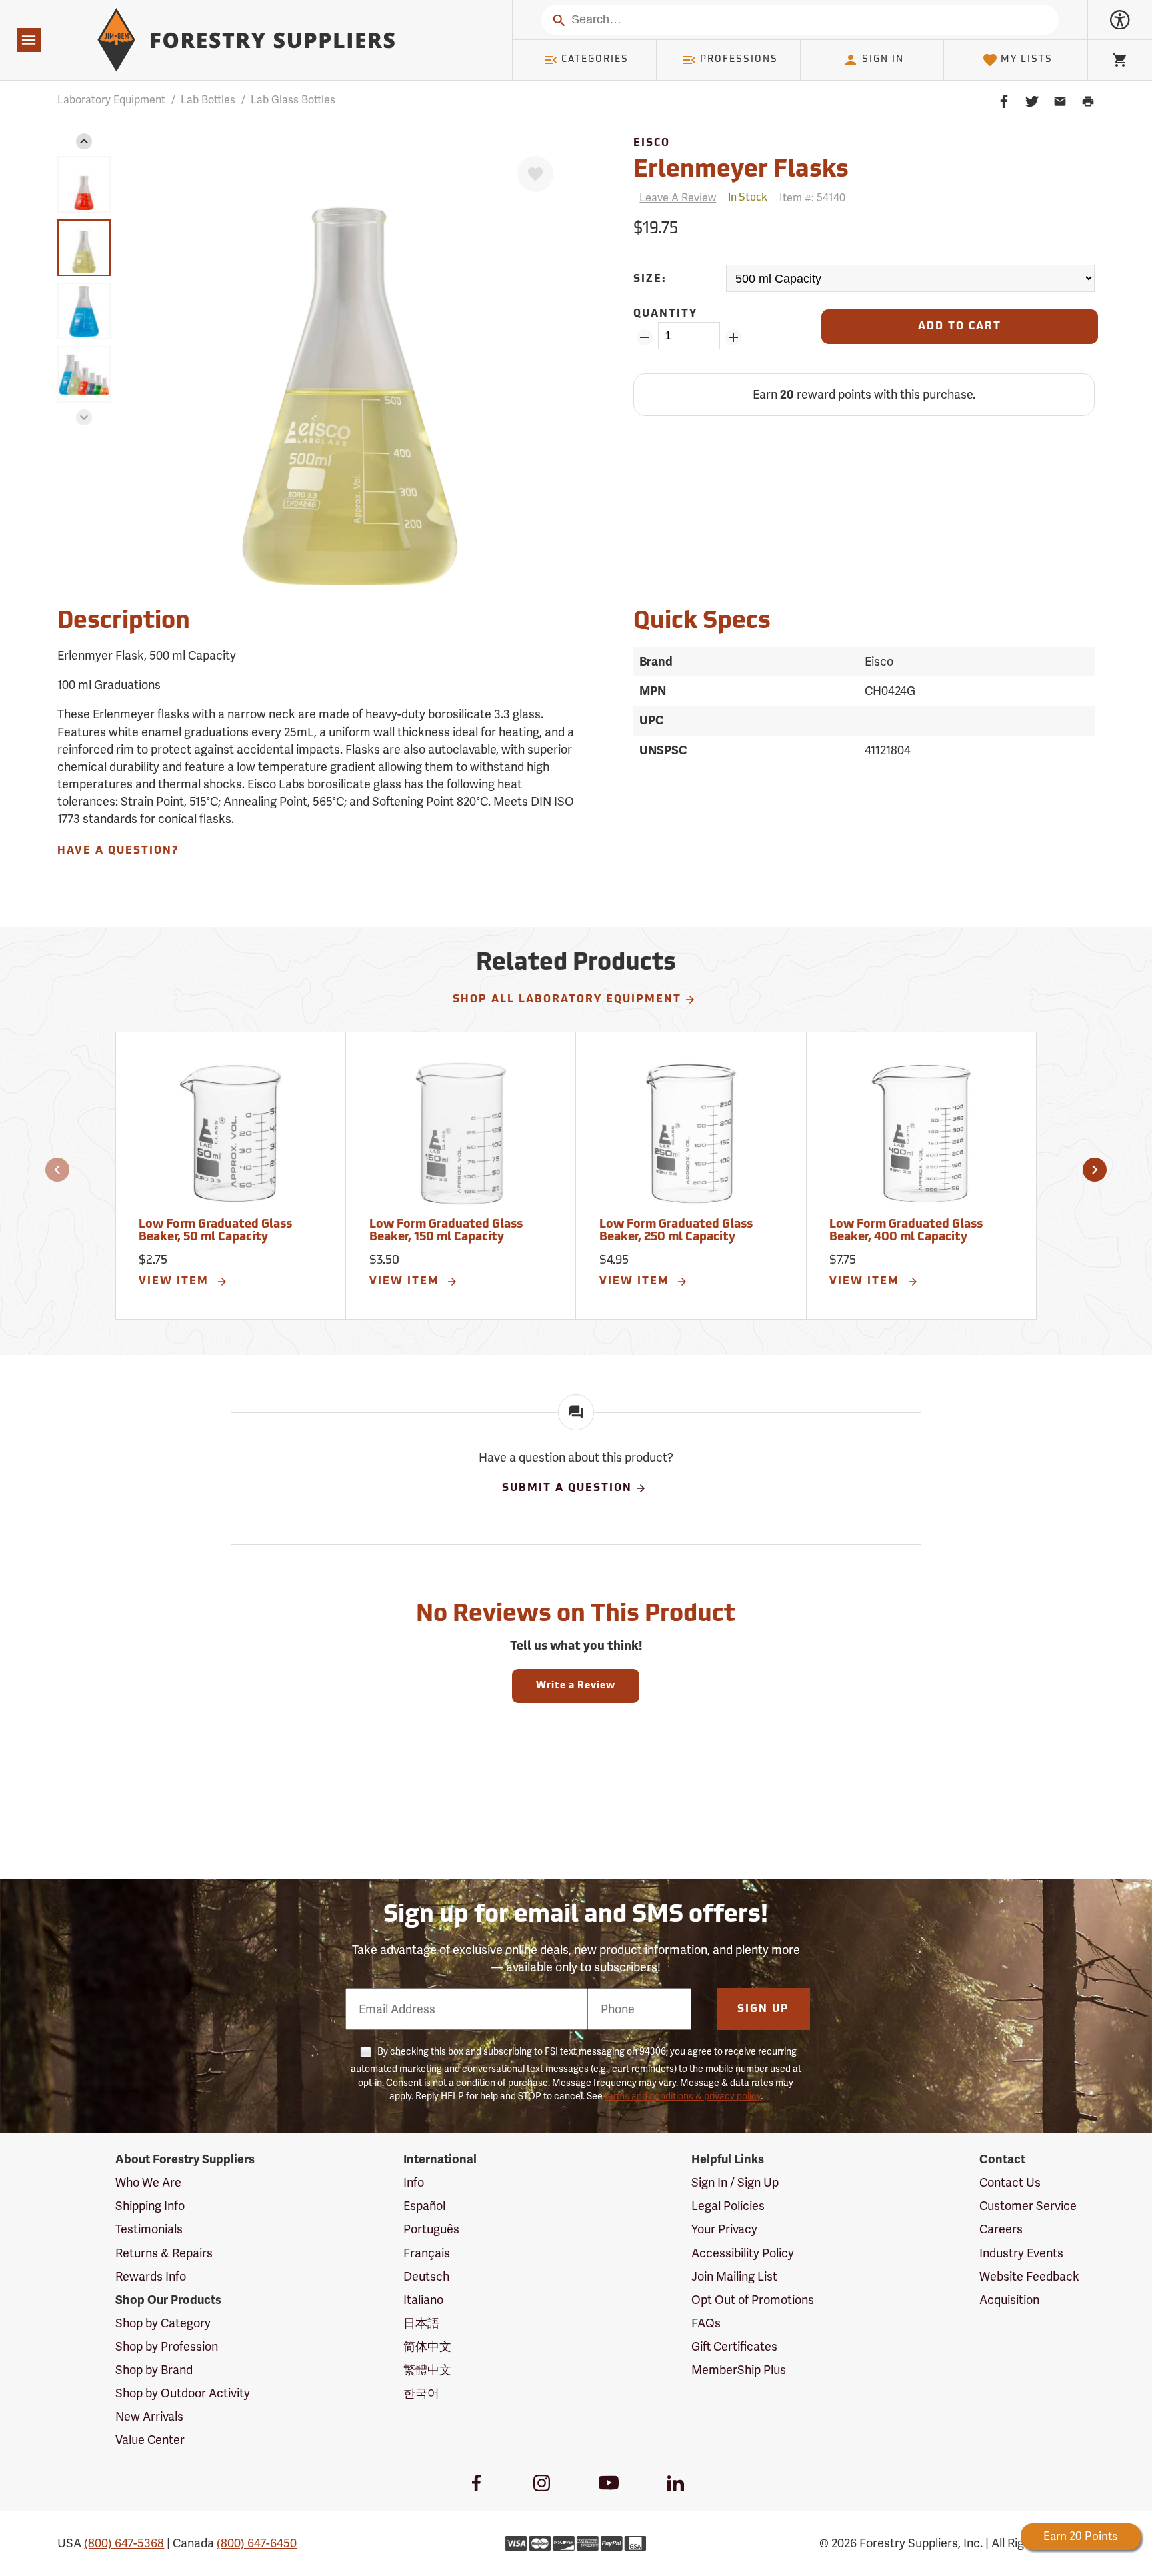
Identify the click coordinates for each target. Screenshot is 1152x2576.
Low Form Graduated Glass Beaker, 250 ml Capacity (676, 1232)
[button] (84, 141)
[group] (84, 184)
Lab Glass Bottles (293, 100)
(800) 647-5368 (124, 2543)
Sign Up (763, 2009)
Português (431, 2229)
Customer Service (1028, 2206)
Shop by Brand (154, 2370)
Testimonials (149, 2229)
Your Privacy (724, 2229)
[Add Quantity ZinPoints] (734, 337)
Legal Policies (728, 2206)
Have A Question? (118, 851)
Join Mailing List (734, 2276)
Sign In (883, 60)
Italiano (423, 2300)
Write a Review (576, 1686)
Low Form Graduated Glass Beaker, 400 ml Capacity (906, 1232)
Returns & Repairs (164, 2253)
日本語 (421, 2323)
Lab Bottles (208, 100)
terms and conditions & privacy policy (683, 2096)
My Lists (1027, 60)
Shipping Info (150, 2206)
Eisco (652, 143)
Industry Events (1021, 2253)
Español (424, 2206)
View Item (176, 1282)
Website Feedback (1029, 2276)
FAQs (706, 2323)
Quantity (665, 314)
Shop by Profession (167, 2346)
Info (414, 2182)
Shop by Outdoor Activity (183, 2393)
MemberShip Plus (739, 2370)
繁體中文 (427, 2370)
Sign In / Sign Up (735, 2182)
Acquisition (1009, 2300)
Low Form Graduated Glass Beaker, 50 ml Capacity (215, 1232)
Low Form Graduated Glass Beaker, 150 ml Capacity (446, 1232)
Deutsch (426, 2276)
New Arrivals (149, 2416)
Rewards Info (151, 2276)
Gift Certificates (734, 2346)
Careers (1001, 2229)
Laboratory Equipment (111, 100)
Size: (650, 279)
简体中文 (427, 2346)
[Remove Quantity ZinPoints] (644, 337)
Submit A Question (567, 1488)
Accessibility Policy (743, 2253)
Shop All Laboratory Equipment (567, 1000)
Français (427, 2253)
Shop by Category (163, 2323)
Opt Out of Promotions (753, 2300)
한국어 (421, 2393)
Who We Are (148, 2182)
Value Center (150, 2440)
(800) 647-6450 (257, 2543)
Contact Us (1010, 2182)
